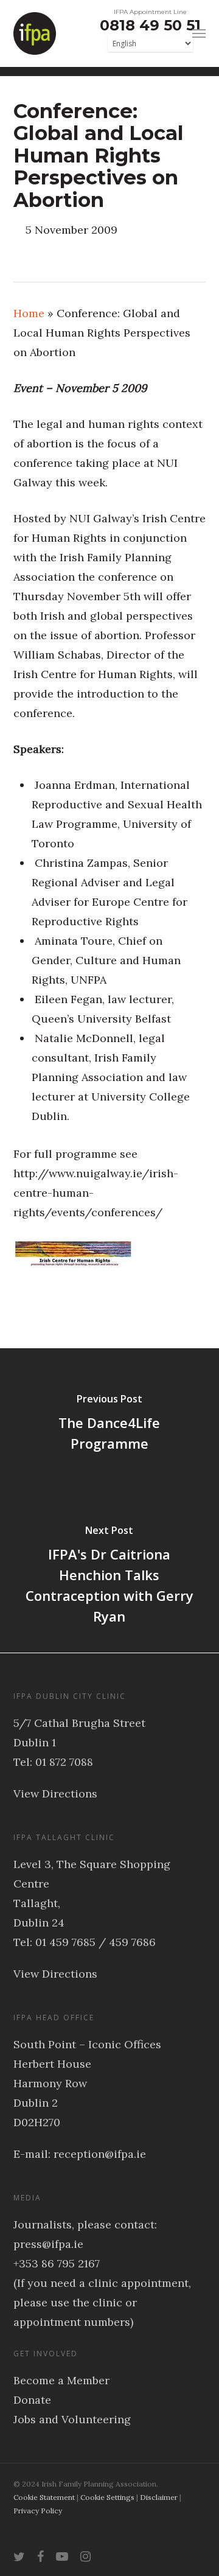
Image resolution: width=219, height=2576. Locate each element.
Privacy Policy (38, 2511)
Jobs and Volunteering (72, 2419)
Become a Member (61, 2380)
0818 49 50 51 (150, 25)
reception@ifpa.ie (100, 2154)
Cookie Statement (44, 2497)
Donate (32, 2400)
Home (29, 313)
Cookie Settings (107, 2497)
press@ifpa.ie (48, 2244)
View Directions (55, 1794)
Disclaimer (159, 2497)
